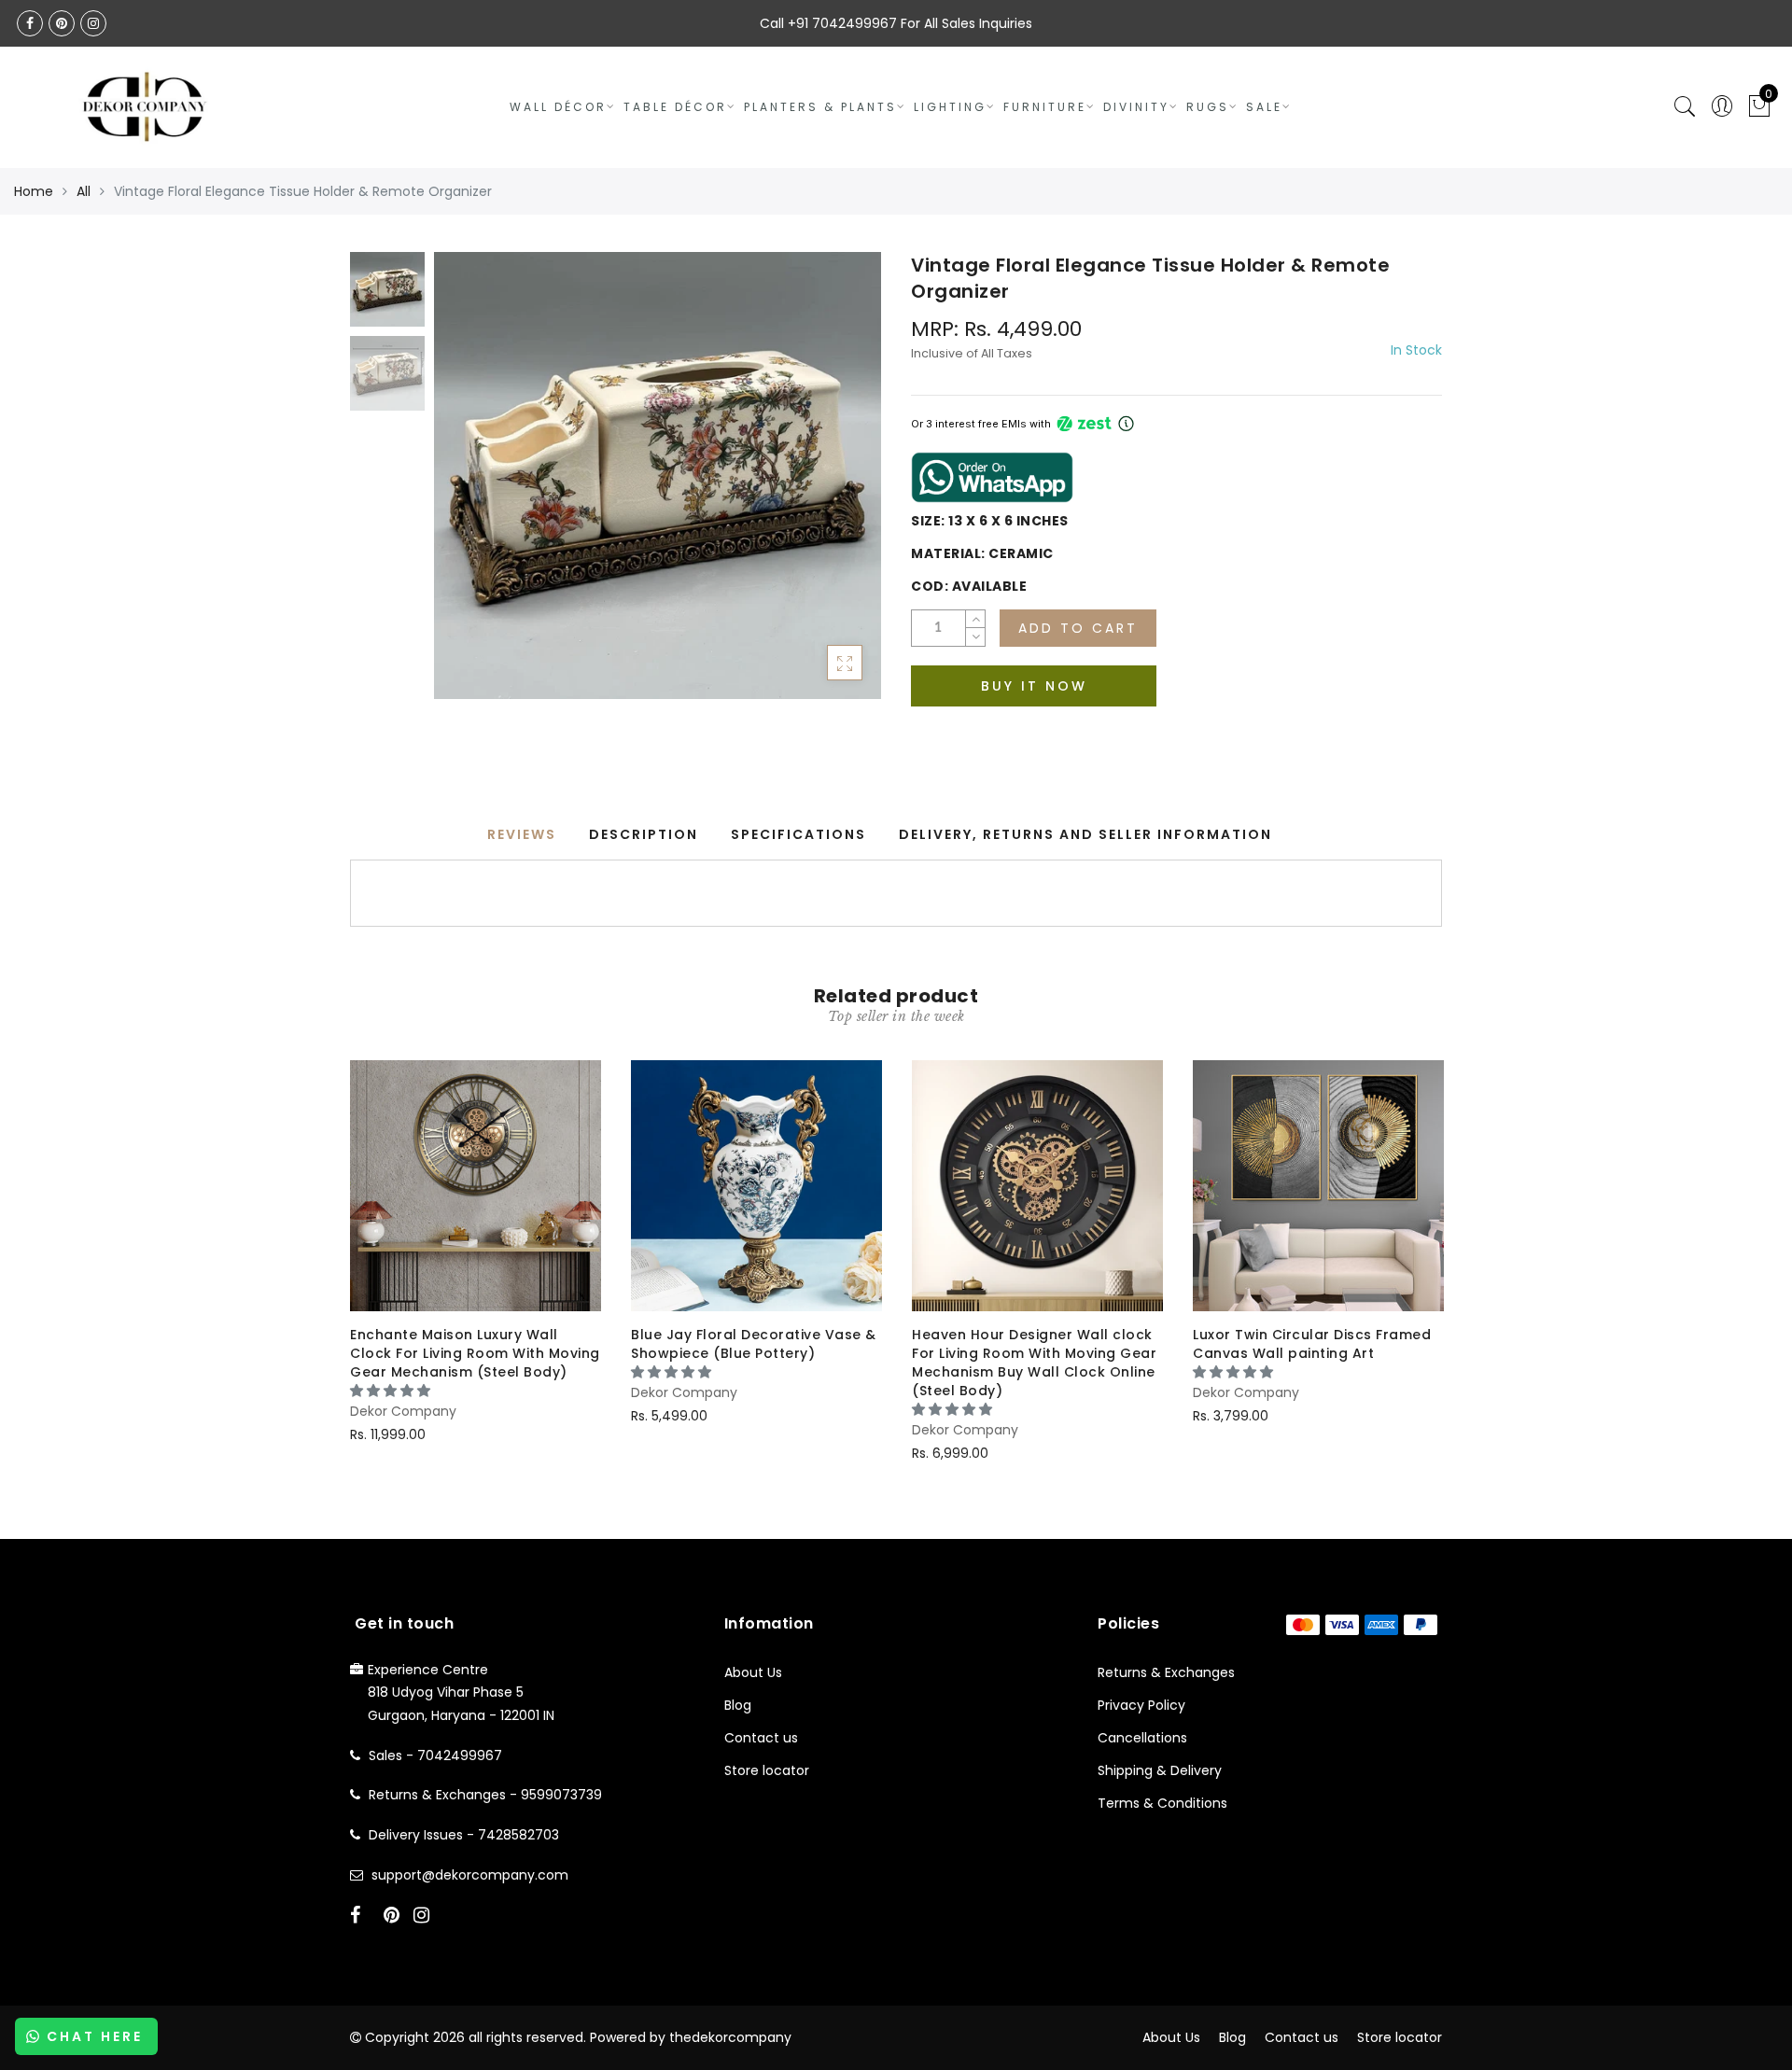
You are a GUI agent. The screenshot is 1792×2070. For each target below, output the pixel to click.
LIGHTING (950, 107)
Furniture (1045, 107)
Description (644, 834)
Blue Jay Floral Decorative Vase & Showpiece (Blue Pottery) (754, 1344)
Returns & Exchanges (1166, 1672)
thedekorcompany (730, 2037)
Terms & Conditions (1162, 1803)
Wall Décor (558, 107)
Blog (738, 1705)
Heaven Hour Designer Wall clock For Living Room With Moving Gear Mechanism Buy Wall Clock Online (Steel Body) (1034, 1363)
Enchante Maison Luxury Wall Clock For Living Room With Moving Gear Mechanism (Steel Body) (475, 1353)
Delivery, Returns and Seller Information (1085, 834)
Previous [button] (468, 486)
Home (34, 191)
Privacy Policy (1141, 1705)
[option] (658, 476)
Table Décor (675, 107)
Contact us (761, 1738)
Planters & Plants (820, 107)
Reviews (522, 834)
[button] (392, 1391)
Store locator (767, 1770)
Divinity (1136, 107)
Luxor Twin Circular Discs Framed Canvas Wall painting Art (1312, 1344)
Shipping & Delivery (1160, 1770)
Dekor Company (403, 1411)
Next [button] (823, 486)
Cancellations (1142, 1738)
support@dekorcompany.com (470, 1875)
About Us (753, 1672)
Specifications (798, 834)
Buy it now (1034, 686)
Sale (1264, 107)
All (84, 191)
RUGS (1208, 107)
